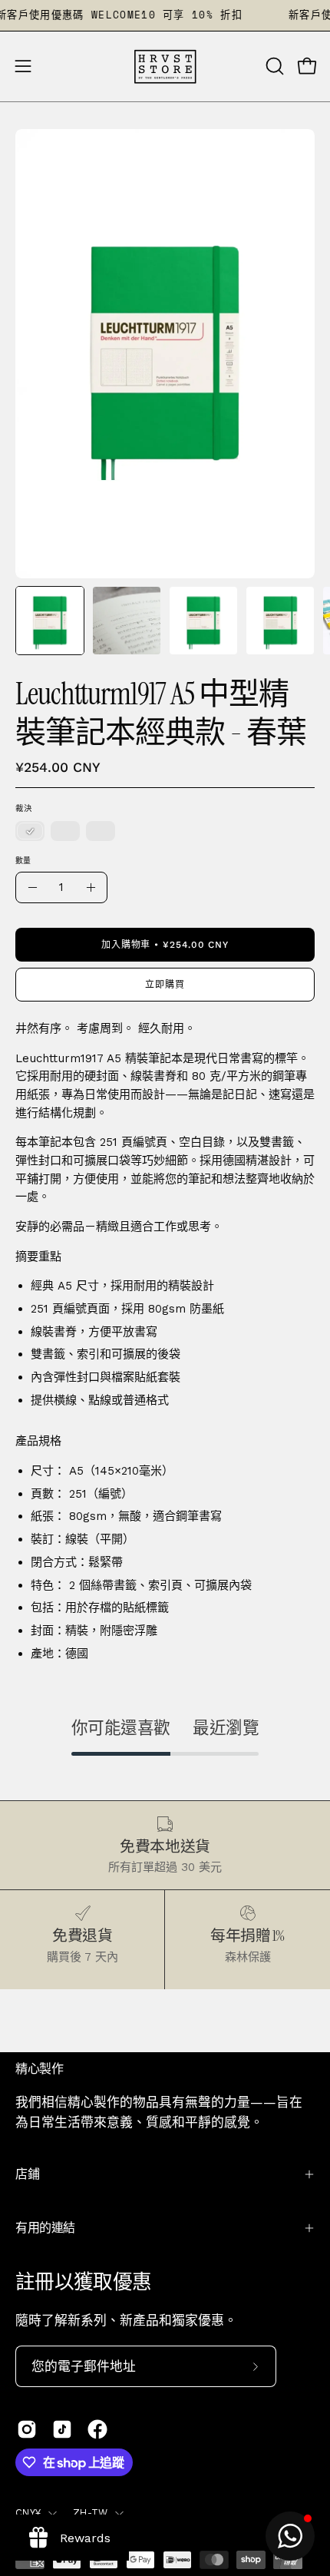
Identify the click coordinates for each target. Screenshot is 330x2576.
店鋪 (27, 2174)
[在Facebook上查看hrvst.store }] (97, 2429)
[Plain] (30, 832)
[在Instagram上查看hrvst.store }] (27, 2429)
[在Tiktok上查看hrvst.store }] (62, 2429)
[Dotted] (65, 832)
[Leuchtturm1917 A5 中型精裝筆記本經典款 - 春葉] (50, 621)
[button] (273, 66)
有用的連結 (45, 2228)
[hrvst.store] (165, 66)
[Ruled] (101, 832)
